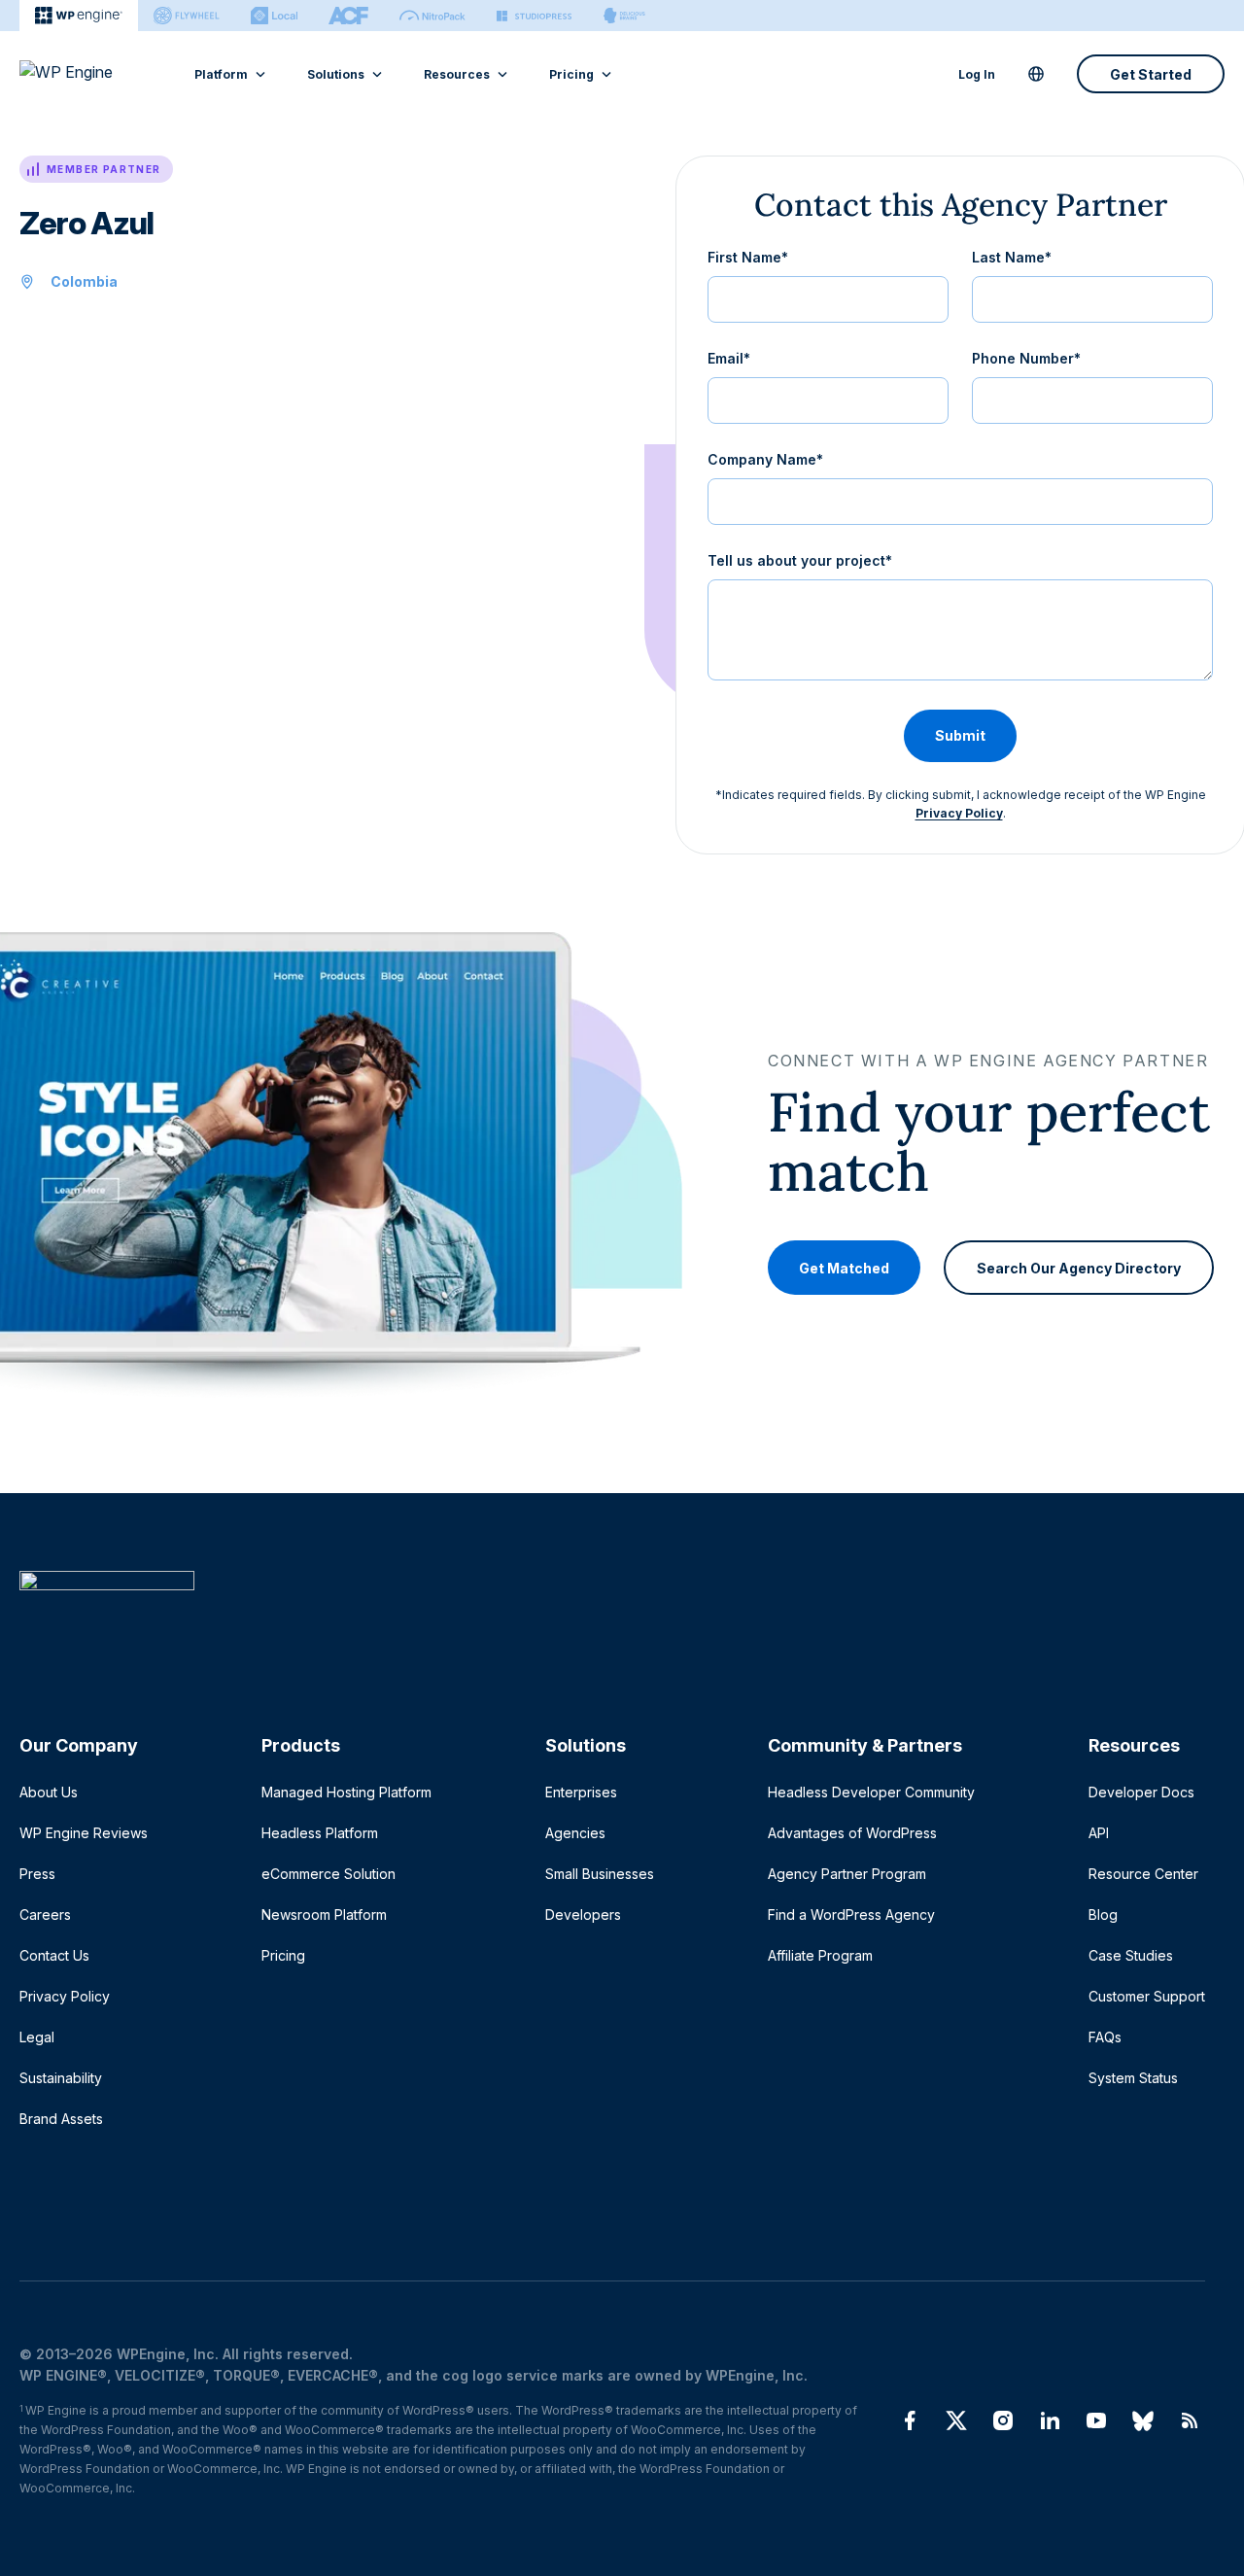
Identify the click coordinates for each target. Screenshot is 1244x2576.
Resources (457, 74)
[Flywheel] (187, 16)
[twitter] (956, 2420)
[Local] (274, 16)
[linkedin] (1050, 2420)
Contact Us (54, 1955)
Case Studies (1131, 1955)
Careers (45, 1915)
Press (37, 1874)
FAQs (1105, 2037)
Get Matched (844, 1267)
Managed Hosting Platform (346, 1792)
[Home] (612, 1620)
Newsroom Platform (324, 1915)
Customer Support (1147, 1996)
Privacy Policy (959, 813)
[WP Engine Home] (92, 74)
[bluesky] (1143, 2420)
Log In (977, 74)
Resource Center (1143, 1874)
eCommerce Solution (328, 1874)
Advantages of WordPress (852, 1833)
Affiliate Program (820, 1955)
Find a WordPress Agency (851, 1915)
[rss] (1190, 2420)
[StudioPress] (534, 16)
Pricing (571, 74)
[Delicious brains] (624, 16)
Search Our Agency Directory (1079, 1267)
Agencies (575, 1833)
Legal (37, 2037)
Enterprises (581, 1792)
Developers (583, 1915)
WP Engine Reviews (84, 1833)
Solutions (336, 74)
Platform (221, 74)
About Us (49, 1792)
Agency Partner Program (847, 1874)
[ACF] (348, 16)
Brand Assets (61, 2119)
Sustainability (61, 2078)
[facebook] (910, 2420)
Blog (1103, 1915)
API (1099, 1833)
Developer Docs (1141, 1792)
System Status (1133, 2078)
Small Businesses (600, 1874)
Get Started (1151, 74)
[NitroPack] (432, 16)
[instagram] (1003, 2420)
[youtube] (1096, 2420)
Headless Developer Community (871, 1792)
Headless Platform (320, 1833)
